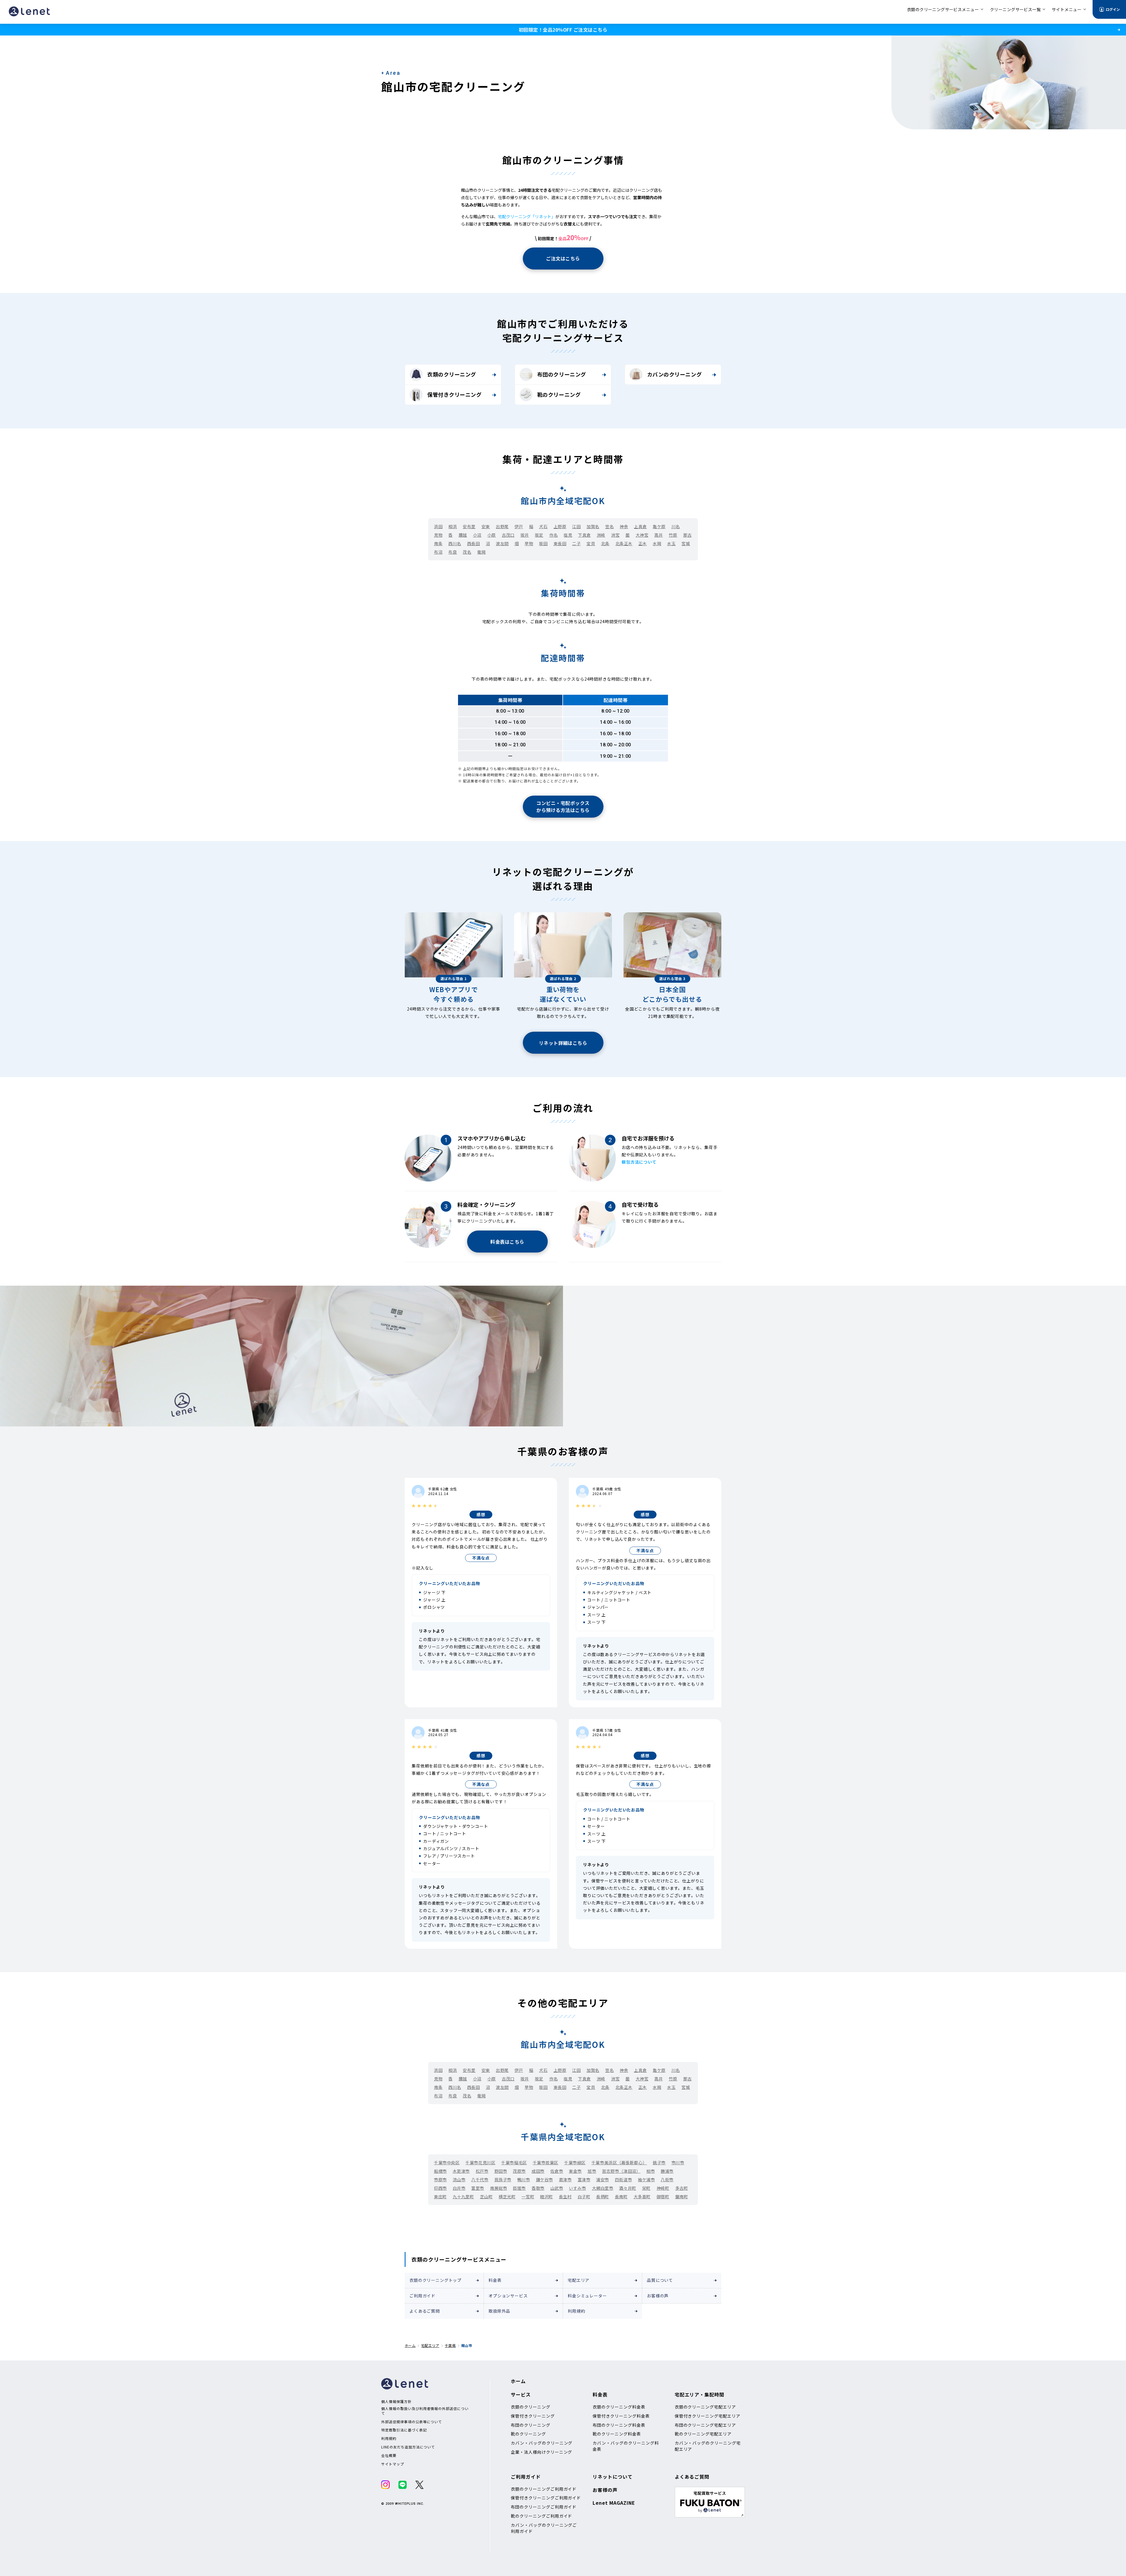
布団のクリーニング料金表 (619, 2425)
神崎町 (663, 2188)
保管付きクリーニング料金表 (621, 2416)
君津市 (565, 2180)
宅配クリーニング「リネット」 (527, 216)
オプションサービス (508, 2296)
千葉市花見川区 (480, 2163)
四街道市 (623, 2180)
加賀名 (593, 526)
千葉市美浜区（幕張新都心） (619, 2163)
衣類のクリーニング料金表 (619, 2407)
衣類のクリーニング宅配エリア (705, 2407)
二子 (576, 543)
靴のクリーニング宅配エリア (703, 2434)
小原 (492, 535)
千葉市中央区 (447, 2163)
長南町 (621, 2197)
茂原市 (519, 2171)
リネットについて (613, 2477)
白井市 (459, 2188)
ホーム (410, 2345)
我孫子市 (503, 2180)
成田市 (538, 2171)
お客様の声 (658, 2296)
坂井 (525, 535)
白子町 (584, 2197)
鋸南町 (682, 2197)
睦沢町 (547, 2197)
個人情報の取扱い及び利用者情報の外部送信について (425, 2411)
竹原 (673, 535)
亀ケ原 (659, 526)
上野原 (560, 526)
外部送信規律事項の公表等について (412, 2422)
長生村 (565, 2197)
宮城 (686, 543)
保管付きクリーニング (454, 394)
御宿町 (663, 2197)
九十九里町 (463, 2197)
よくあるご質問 (425, 2311)
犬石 (543, 526)
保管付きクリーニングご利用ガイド (546, 2498)
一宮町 (528, 2197)
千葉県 (450, 2345)
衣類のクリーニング (452, 374)
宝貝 (591, 543)
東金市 (575, 2171)
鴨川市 (524, 2180)
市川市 (678, 2163)
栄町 (646, 2188)
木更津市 (461, 2171)
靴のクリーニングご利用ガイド (541, 2516)
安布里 (469, 526)
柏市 (651, 2171)
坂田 (543, 543)
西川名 (455, 543)
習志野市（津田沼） (621, 2171)
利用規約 (576, 2311)
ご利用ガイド (422, 2296)
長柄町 (603, 2197)
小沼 (477, 535)
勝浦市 (667, 2171)
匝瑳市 (519, 2188)
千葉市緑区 (575, 2163)
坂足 (539, 535)
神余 (624, 526)
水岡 (657, 543)
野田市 (501, 2171)
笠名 (609, 526)
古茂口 (508, 535)
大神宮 (642, 535)
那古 (687, 535)
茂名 (467, 552)
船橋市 (440, 2171)
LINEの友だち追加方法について (408, 2447)
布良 (453, 552)
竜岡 (481, 552)
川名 (676, 526)
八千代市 (480, 2180)
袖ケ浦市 (646, 2180)
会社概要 (389, 2455)
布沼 (438, 552)
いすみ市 (577, 2188)
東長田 (560, 543)
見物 (438, 535)
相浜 (453, 526)
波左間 (502, 543)
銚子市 (659, 2163)
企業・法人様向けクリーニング (541, 2452)
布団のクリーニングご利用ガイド (544, 2507)
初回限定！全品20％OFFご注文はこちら (563, 30)
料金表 (495, 2280)
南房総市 (498, 2188)
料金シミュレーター (587, 2296)
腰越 (463, 535)
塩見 (568, 535)
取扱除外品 (499, 2311)
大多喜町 (642, 2197)
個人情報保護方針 (396, 2402)
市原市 (440, 2180)
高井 (658, 535)
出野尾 (502, 526)
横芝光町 (507, 2197)
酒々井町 (628, 2188)
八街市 (667, 2180)
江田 (576, 526)
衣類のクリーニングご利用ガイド (544, 2489)
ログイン (1113, 9)
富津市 (584, 2180)
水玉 (671, 543)
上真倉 (640, 526)
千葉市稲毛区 (514, 2163)
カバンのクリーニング (674, 374)
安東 (486, 526)
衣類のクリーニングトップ (435, 2280)
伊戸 (519, 526)
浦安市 (603, 2180)
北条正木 (624, 543)
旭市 (592, 2171)
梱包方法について (639, 1162)
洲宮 (615, 535)
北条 (605, 543)
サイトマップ (393, 2464)
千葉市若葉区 (546, 2163)
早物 (529, 543)
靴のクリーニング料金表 (617, 2434)
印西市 (440, 2188)
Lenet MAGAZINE (614, 2503)
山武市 (557, 2188)
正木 (643, 543)
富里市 (478, 2188)
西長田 (474, 543)
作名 (553, 535)
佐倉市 (557, 2171)
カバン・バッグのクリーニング (542, 2443)
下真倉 (584, 535)
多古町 (682, 2188)
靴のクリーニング (559, 394)
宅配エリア (579, 2280)
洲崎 (601, 535)
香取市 (538, 2188)
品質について (660, 2280)
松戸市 (482, 2171)
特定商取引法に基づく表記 (404, 2430)
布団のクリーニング (562, 374)
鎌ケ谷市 (545, 2180)
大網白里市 (603, 2188)
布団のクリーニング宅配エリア (705, 2425)
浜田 (438, 526)
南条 (438, 543)
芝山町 (486, 2197)
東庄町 (440, 2197)
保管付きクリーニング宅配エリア (708, 2416)
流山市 (459, 2180)
